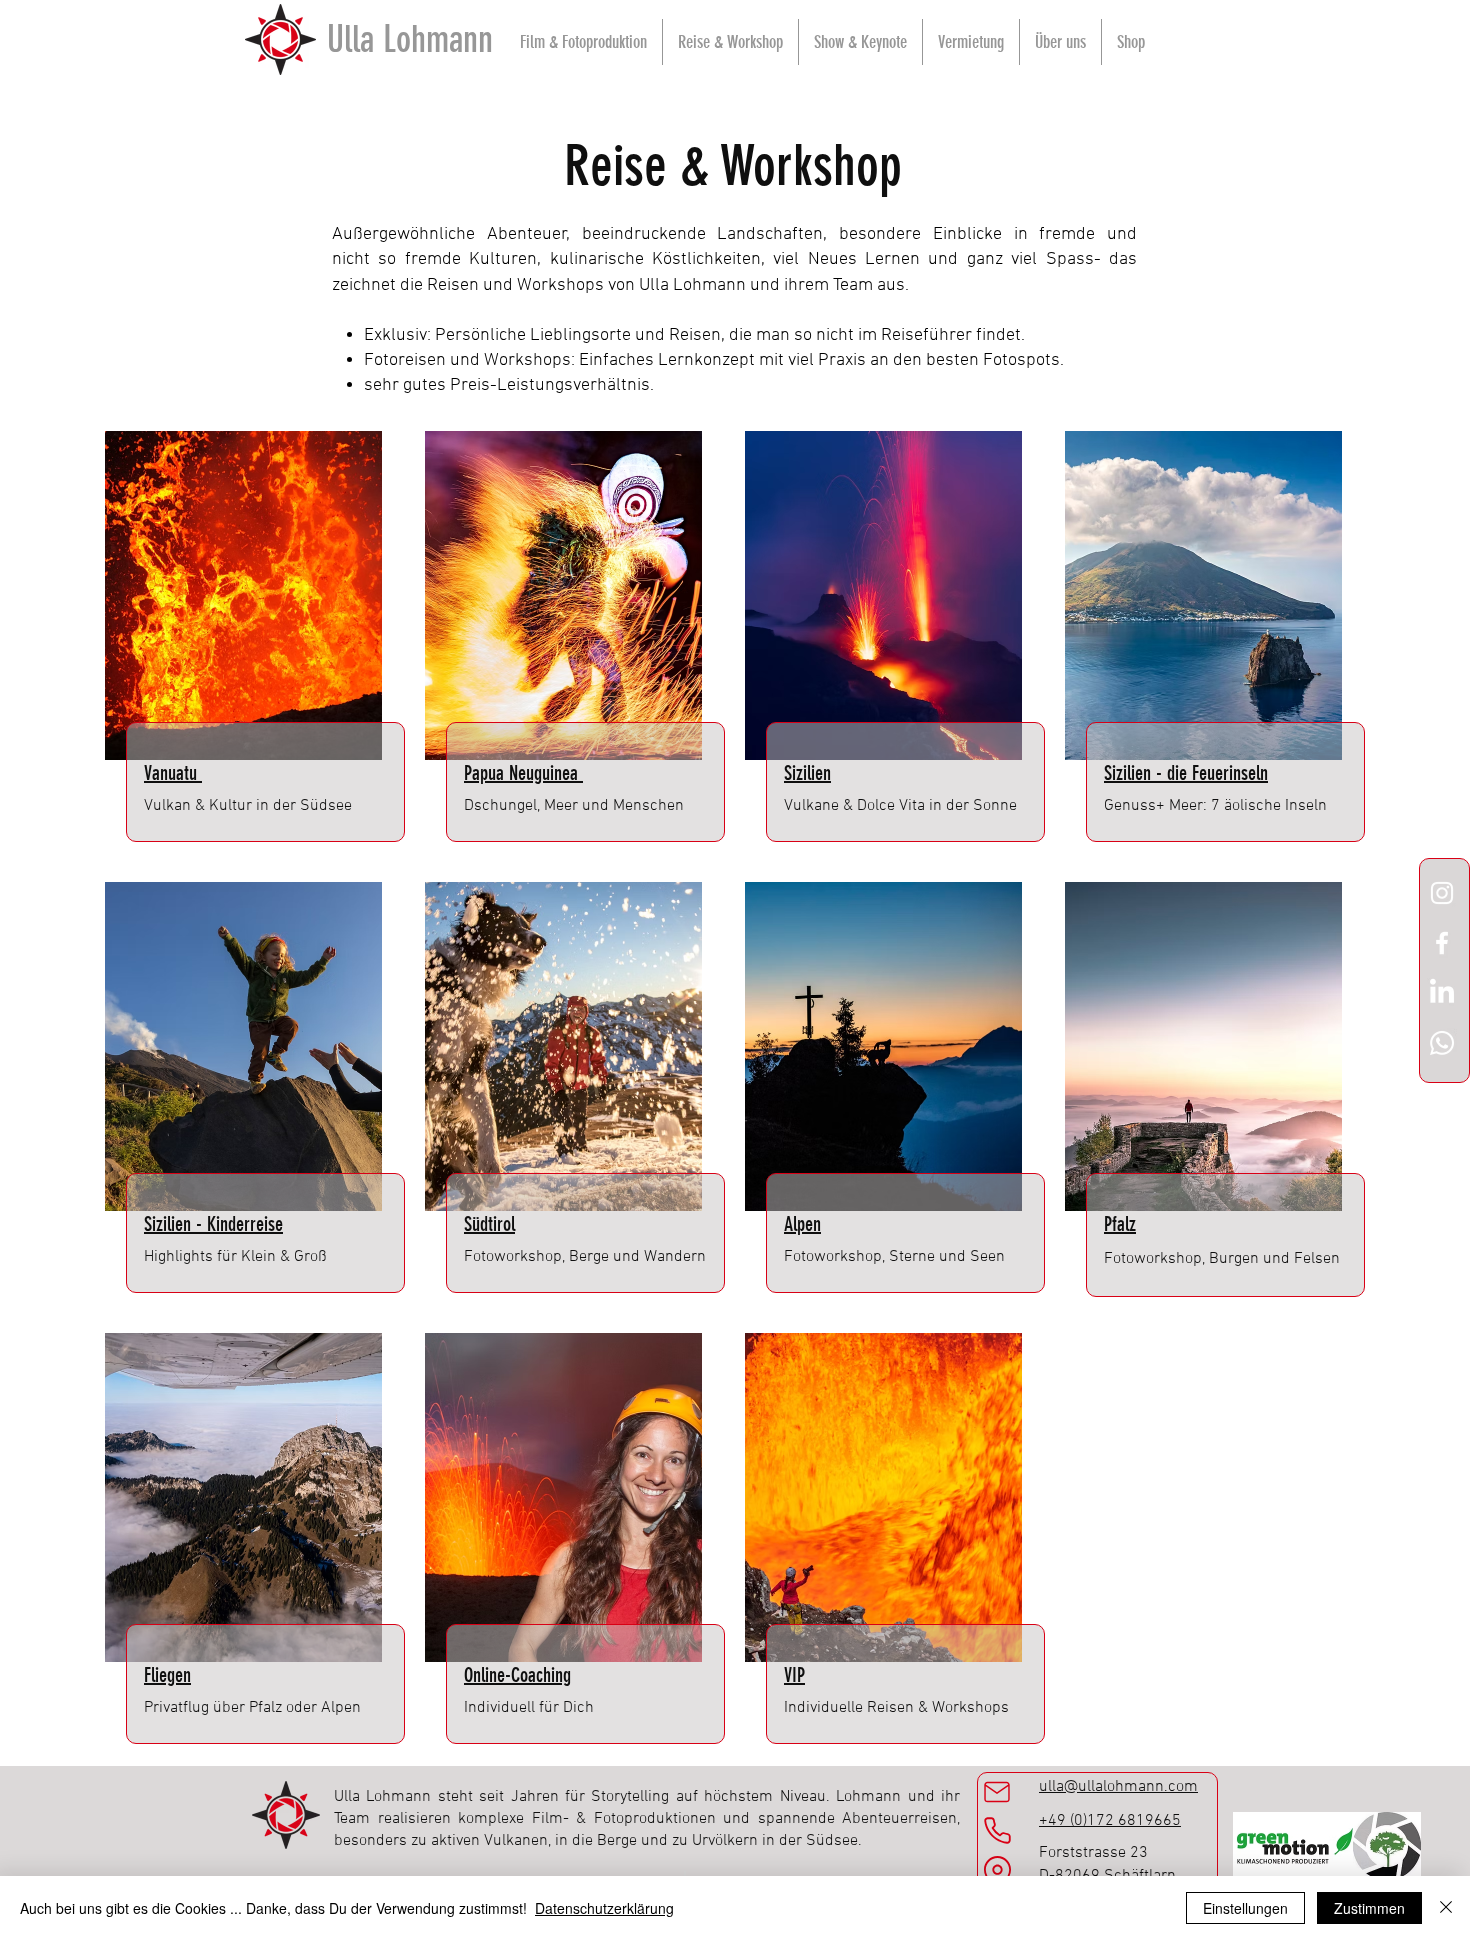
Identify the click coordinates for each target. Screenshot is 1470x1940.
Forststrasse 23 (1093, 1853)
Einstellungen (1245, 1908)
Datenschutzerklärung (604, 1908)
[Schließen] (1446, 1908)
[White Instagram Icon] (1442, 893)
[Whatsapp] (1442, 1043)
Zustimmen (1369, 1908)
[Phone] (997, 1830)
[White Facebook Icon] (1442, 943)
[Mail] (997, 1792)
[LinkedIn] (1442, 993)
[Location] (997, 1873)
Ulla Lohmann (410, 39)
